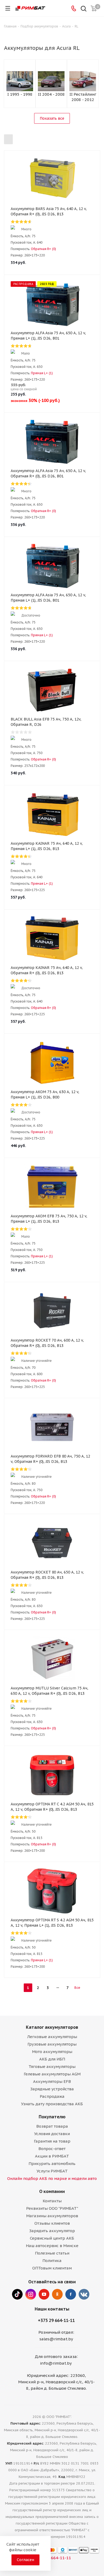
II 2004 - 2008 (51, 94)
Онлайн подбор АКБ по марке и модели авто (52, 2178)
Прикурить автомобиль (52, 2164)
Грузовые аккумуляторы (52, 2044)
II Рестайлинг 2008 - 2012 (83, 97)
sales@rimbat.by (56, 2339)
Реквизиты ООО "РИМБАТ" (52, 2208)
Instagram (31, 2294)
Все (77, 1988)
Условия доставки (52, 2134)
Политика (52, 2261)
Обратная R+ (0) (43, 249)
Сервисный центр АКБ (52, 2238)
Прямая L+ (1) (42, 373)
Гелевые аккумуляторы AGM (52, 2074)
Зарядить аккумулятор (52, 2231)
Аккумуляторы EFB (52, 2081)
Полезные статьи (52, 2253)
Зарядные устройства (52, 2089)
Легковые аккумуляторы (52, 2037)
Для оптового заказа (56, 2356)
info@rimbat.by (56, 2363)
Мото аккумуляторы (52, 2052)
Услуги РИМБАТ (52, 2171)
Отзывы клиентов (52, 2223)
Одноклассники (57, 2294)
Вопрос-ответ (52, 2149)
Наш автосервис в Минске (52, 2246)
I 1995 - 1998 (20, 94)
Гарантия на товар (52, 2141)
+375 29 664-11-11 (56, 2320)
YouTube (44, 2294)
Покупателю (52, 2117)
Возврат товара (52, 2126)
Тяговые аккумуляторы (52, 2066)
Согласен (25, 2560)
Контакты (52, 2201)
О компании (52, 2191)
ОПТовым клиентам (52, 2268)
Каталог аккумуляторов (52, 2027)
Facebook (71, 2294)
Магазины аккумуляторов (52, 2216)
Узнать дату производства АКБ (52, 2104)
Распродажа (52, 2096)
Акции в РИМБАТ (52, 2156)
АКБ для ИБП (52, 2059)
